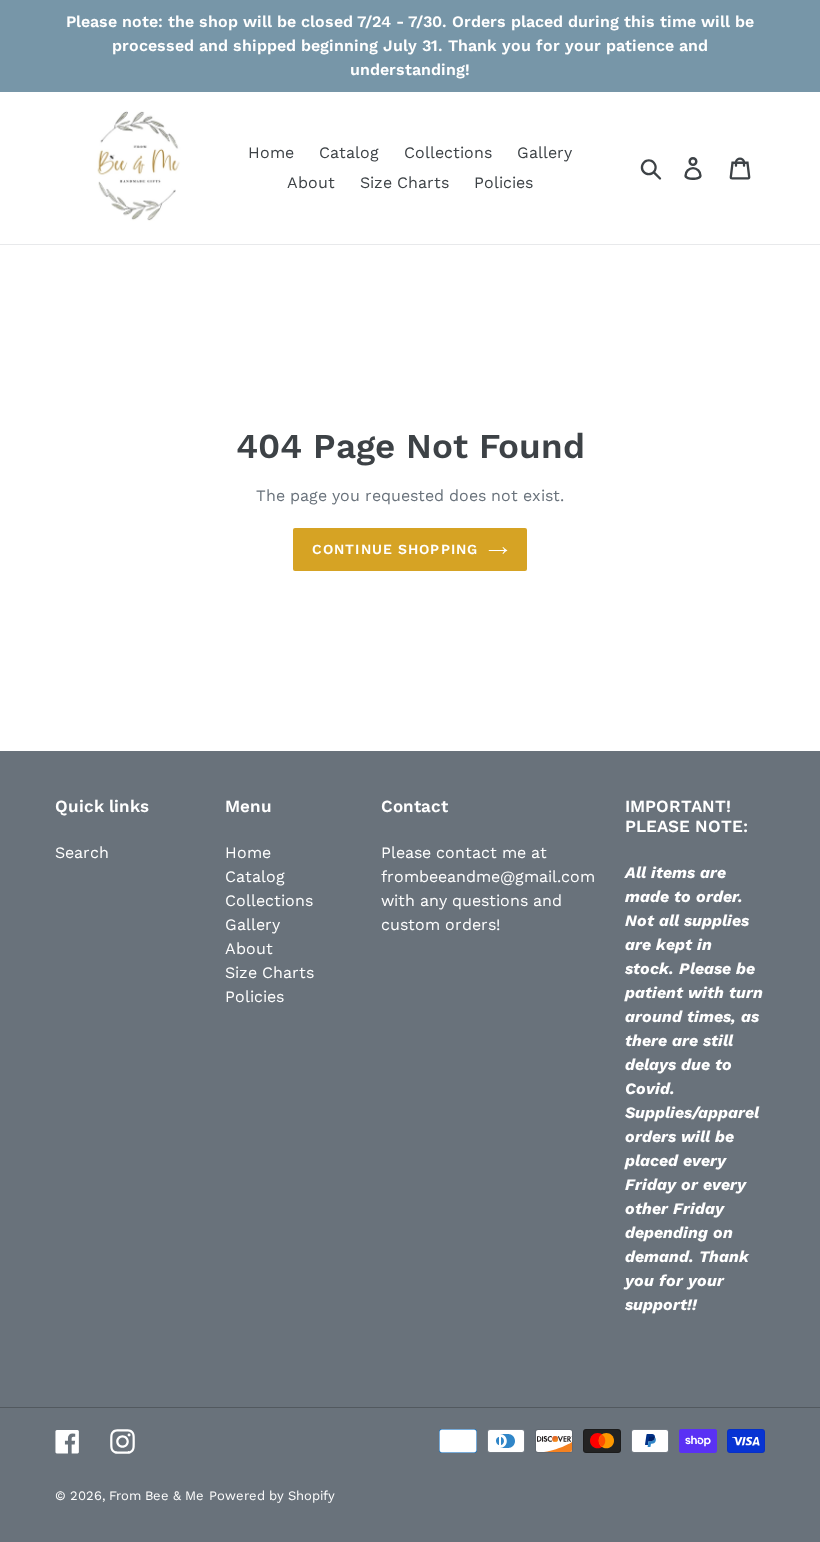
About (249, 948)
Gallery (252, 924)
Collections (269, 900)
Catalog (255, 876)
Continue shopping (395, 549)
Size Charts (269, 972)
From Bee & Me (156, 1495)
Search (82, 852)
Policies (254, 996)
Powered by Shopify (272, 1495)
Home (248, 852)
